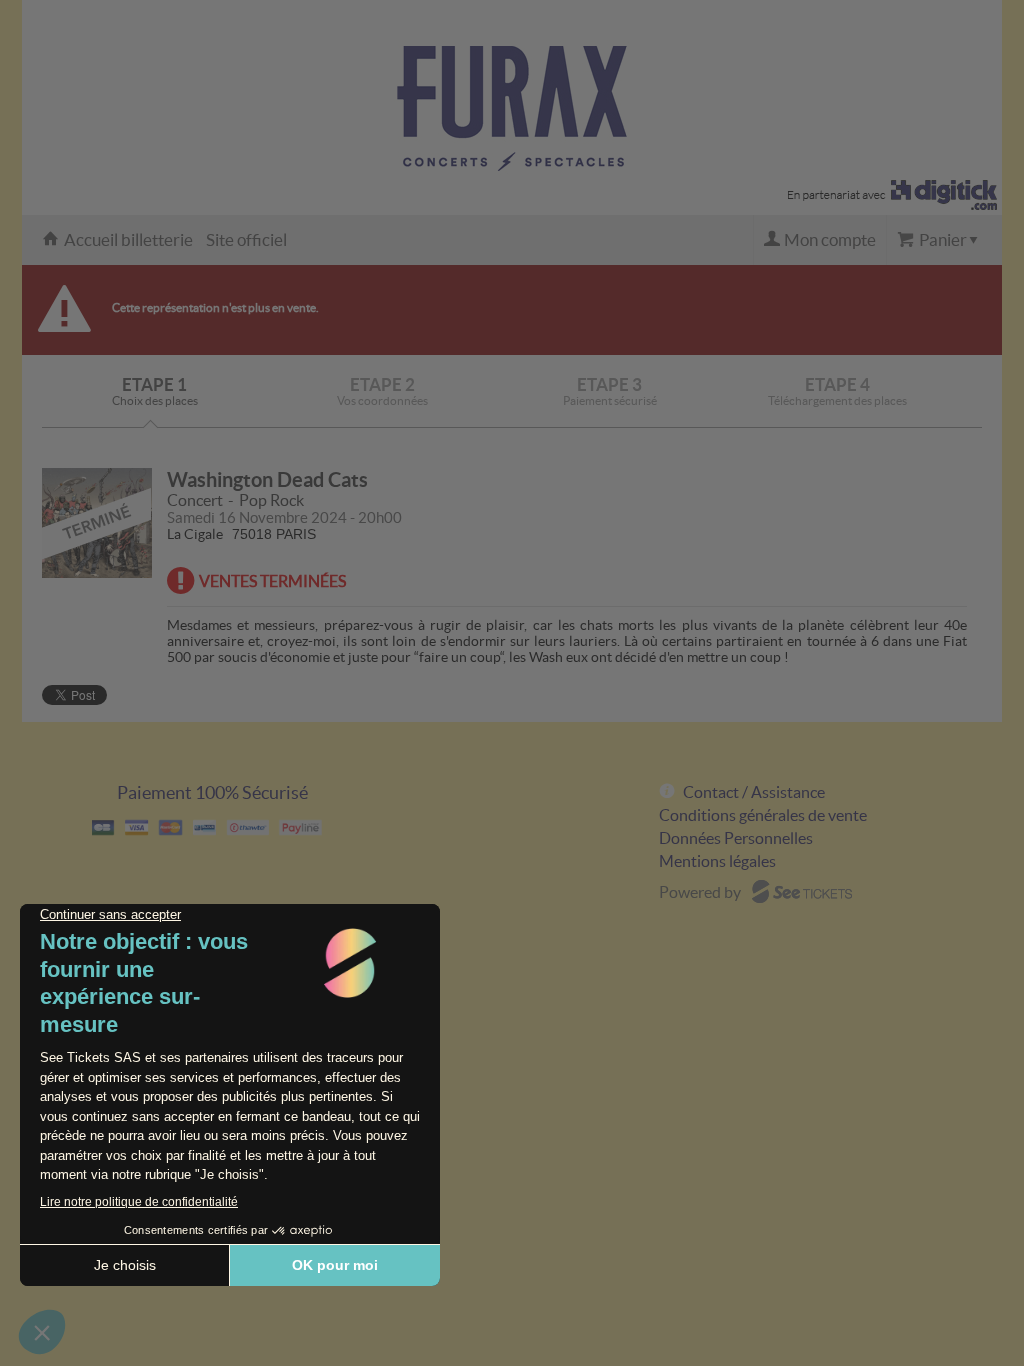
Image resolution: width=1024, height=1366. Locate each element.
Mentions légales (717, 861)
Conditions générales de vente (763, 815)
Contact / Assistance (754, 792)
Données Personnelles (736, 838)
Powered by (700, 892)
